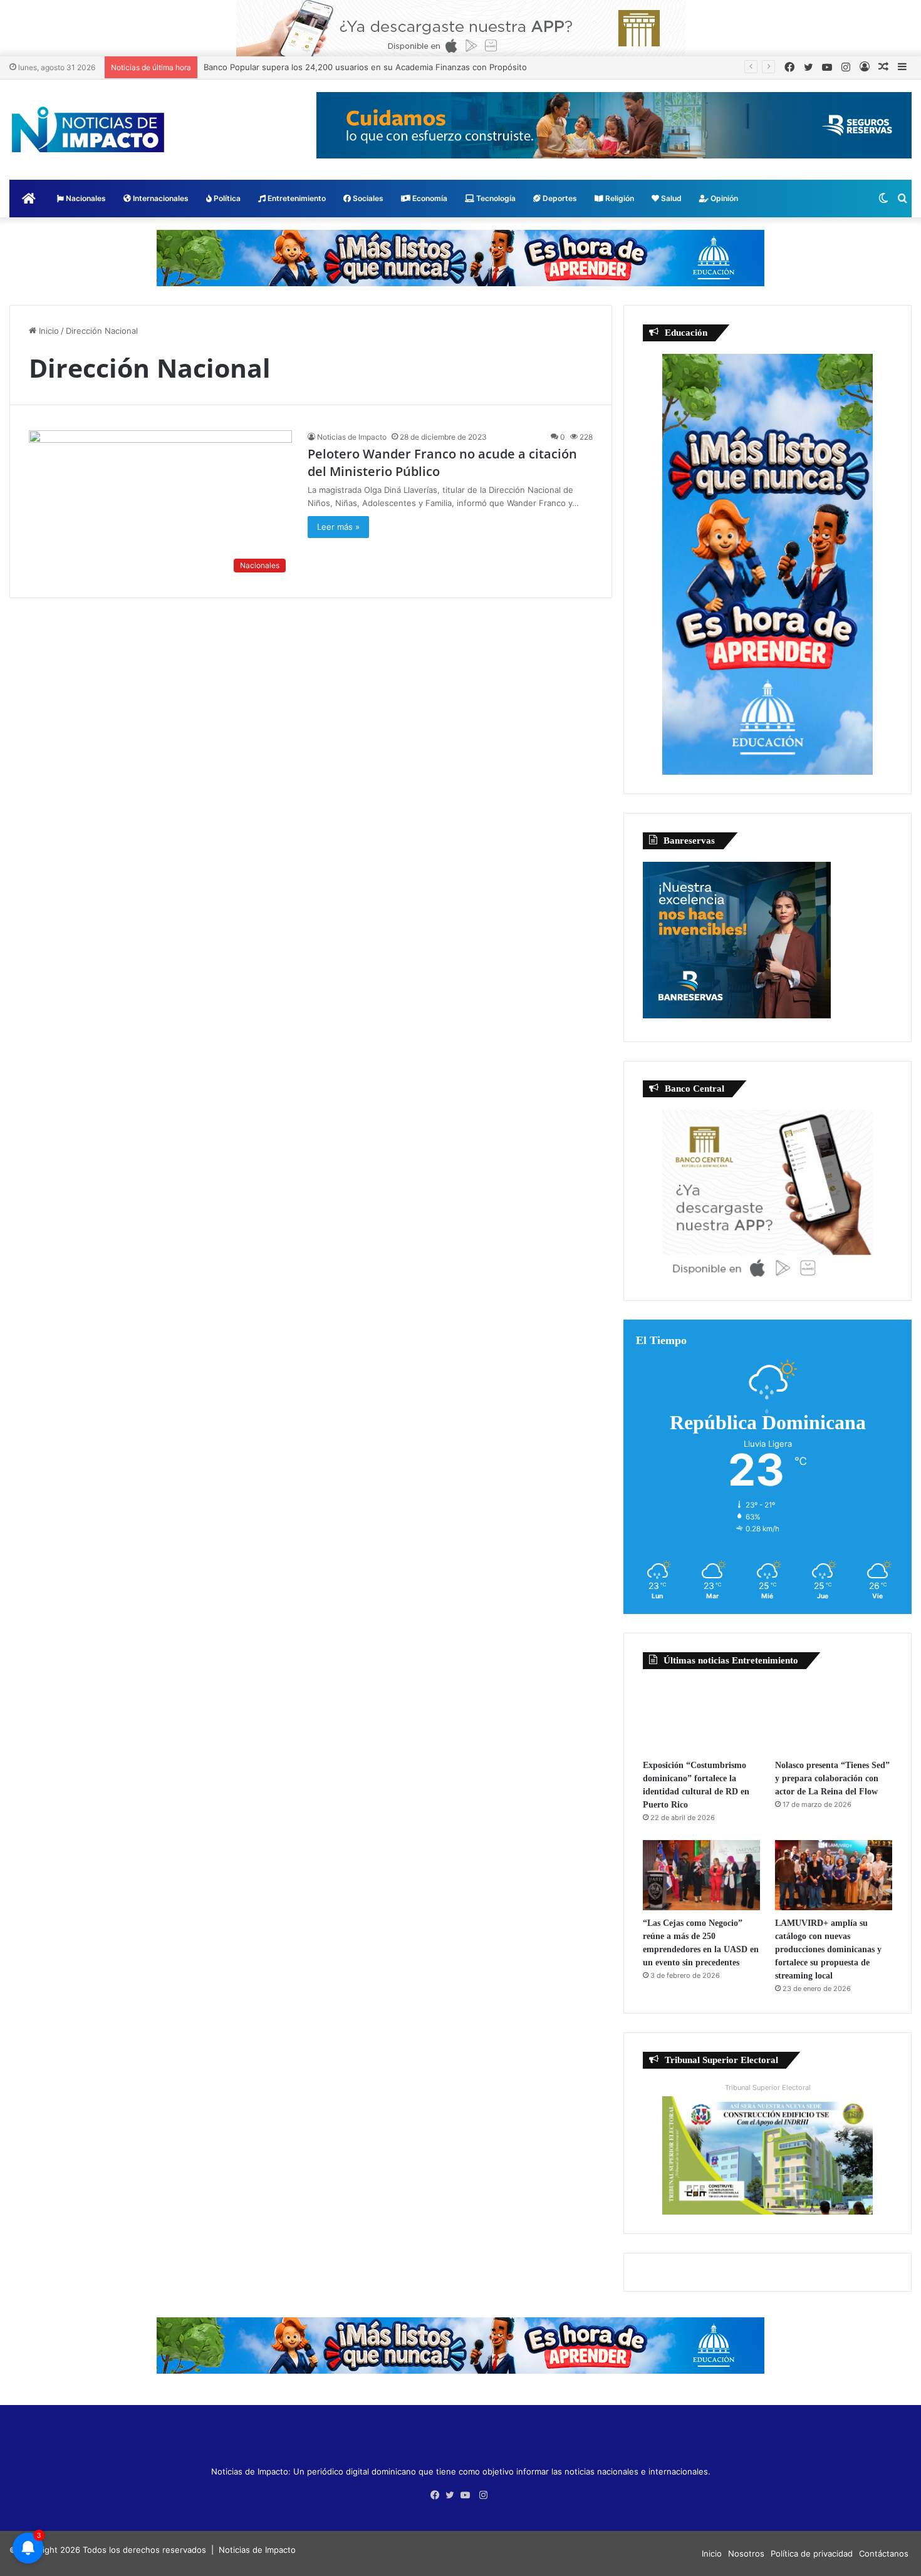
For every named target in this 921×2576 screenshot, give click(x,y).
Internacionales (160, 198)
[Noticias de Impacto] (88, 130)
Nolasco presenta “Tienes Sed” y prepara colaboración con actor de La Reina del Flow (832, 1778)
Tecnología (495, 198)
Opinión (723, 198)
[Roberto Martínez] (461, 28)
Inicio (48, 331)
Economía (429, 198)
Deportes (559, 198)
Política (226, 198)
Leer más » (338, 527)
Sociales (367, 198)
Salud (670, 198)
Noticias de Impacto (352, 437)
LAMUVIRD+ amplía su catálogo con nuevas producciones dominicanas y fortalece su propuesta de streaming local (828, 1949)
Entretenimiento (296, 198)
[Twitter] (453, 2495)
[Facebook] (438, 2495)
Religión (619, 198)
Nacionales (85, 198)
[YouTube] (468, 2495)
